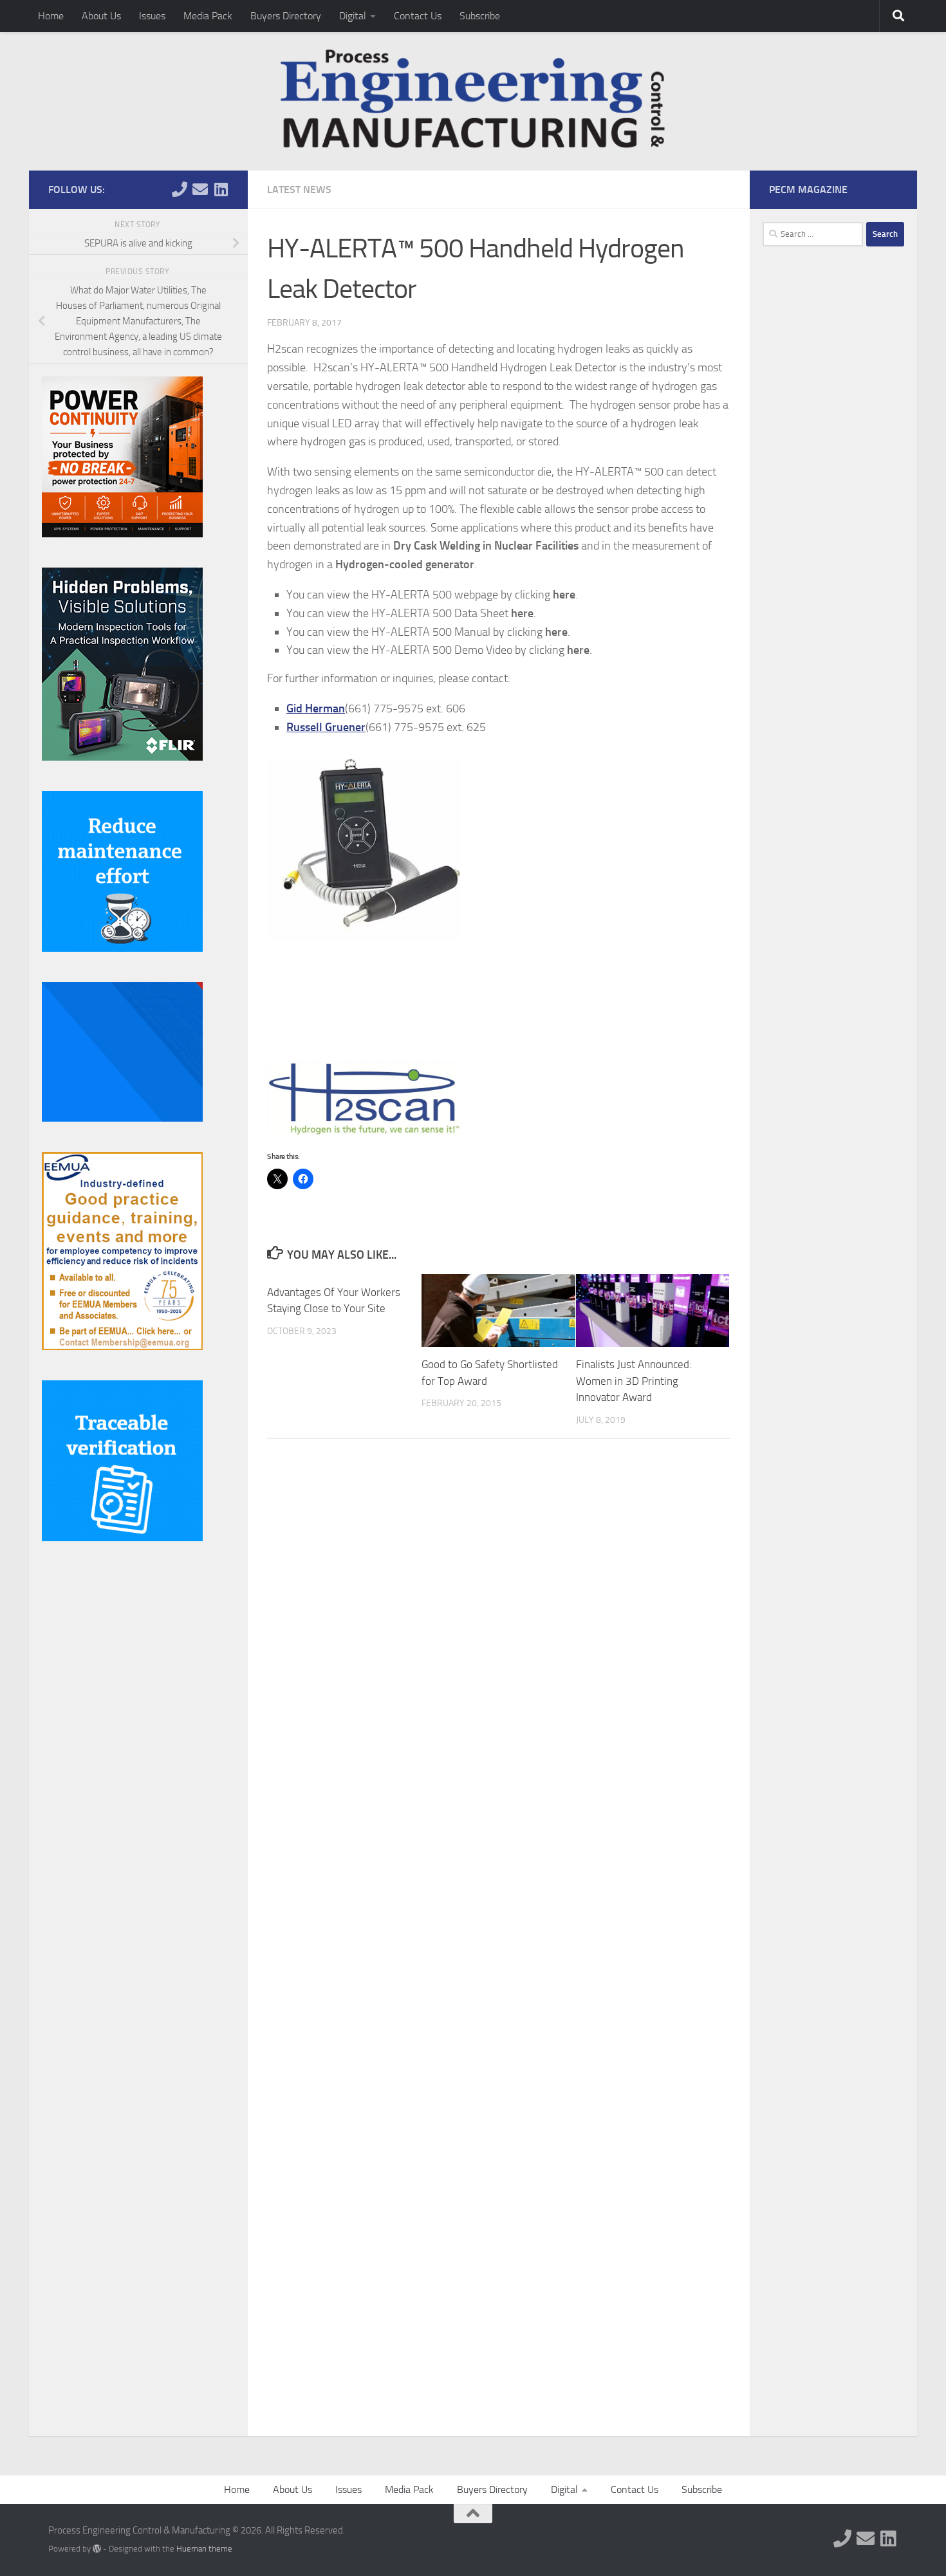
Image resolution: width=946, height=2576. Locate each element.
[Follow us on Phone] (180, 189)
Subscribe (480, 16)
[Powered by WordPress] (97, 2549)
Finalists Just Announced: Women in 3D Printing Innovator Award (634, 1381)
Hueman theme (204, 2549)
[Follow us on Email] (200, 189)
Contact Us (418, 16)
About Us (101, 16)
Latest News (299, 190)
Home (51, 16)
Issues (152, 16)
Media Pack (208, 16)
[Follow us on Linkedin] (221, 189)
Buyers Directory (286, 16)
